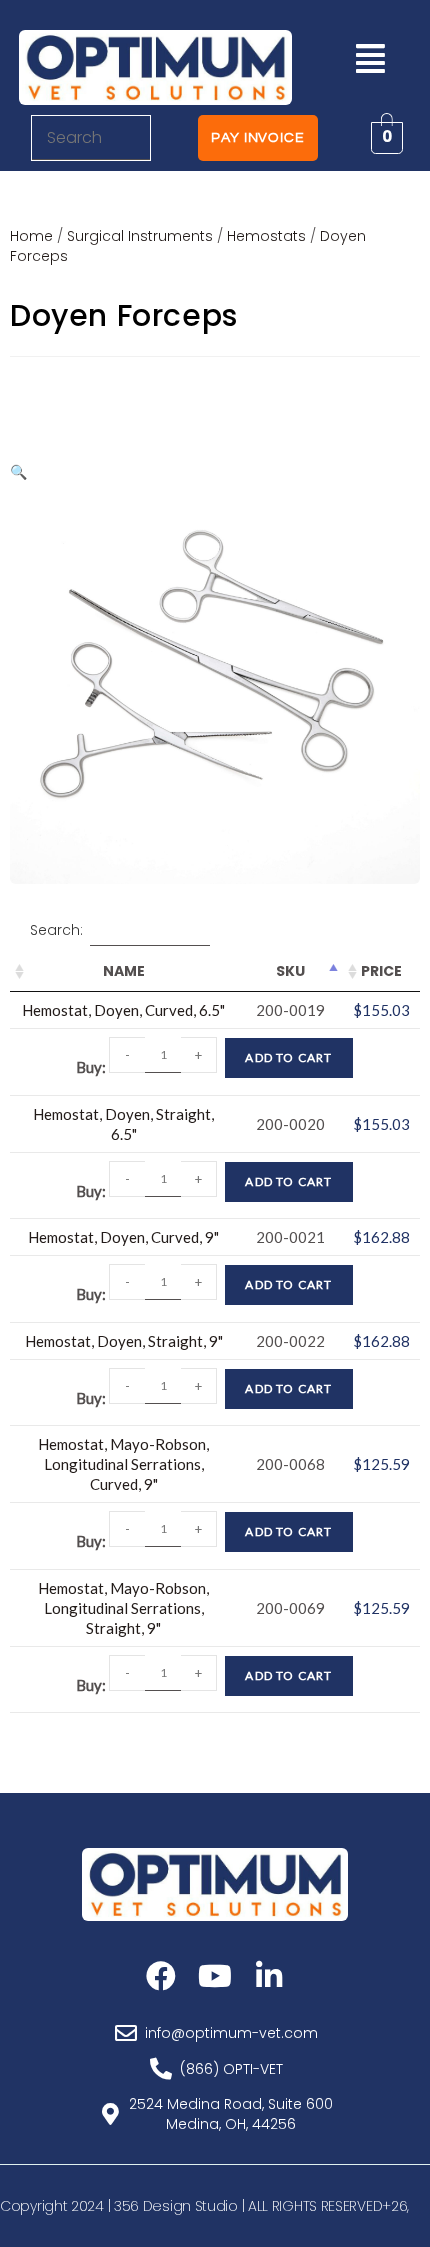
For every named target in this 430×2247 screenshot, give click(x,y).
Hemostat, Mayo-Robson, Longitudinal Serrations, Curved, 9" (123, 1464)
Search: (56, 930)
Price (381, 971)
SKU (290, 971)
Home (31, 236)
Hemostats (266, 236)
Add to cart (288, 1057)
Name (124, 971)
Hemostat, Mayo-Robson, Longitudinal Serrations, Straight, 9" (123, 1608)
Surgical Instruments (140, 236)
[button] (370, 58)
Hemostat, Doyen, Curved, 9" (123, 1237)
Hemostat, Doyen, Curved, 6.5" (123, 1010)
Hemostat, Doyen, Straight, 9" (124, 1341)
